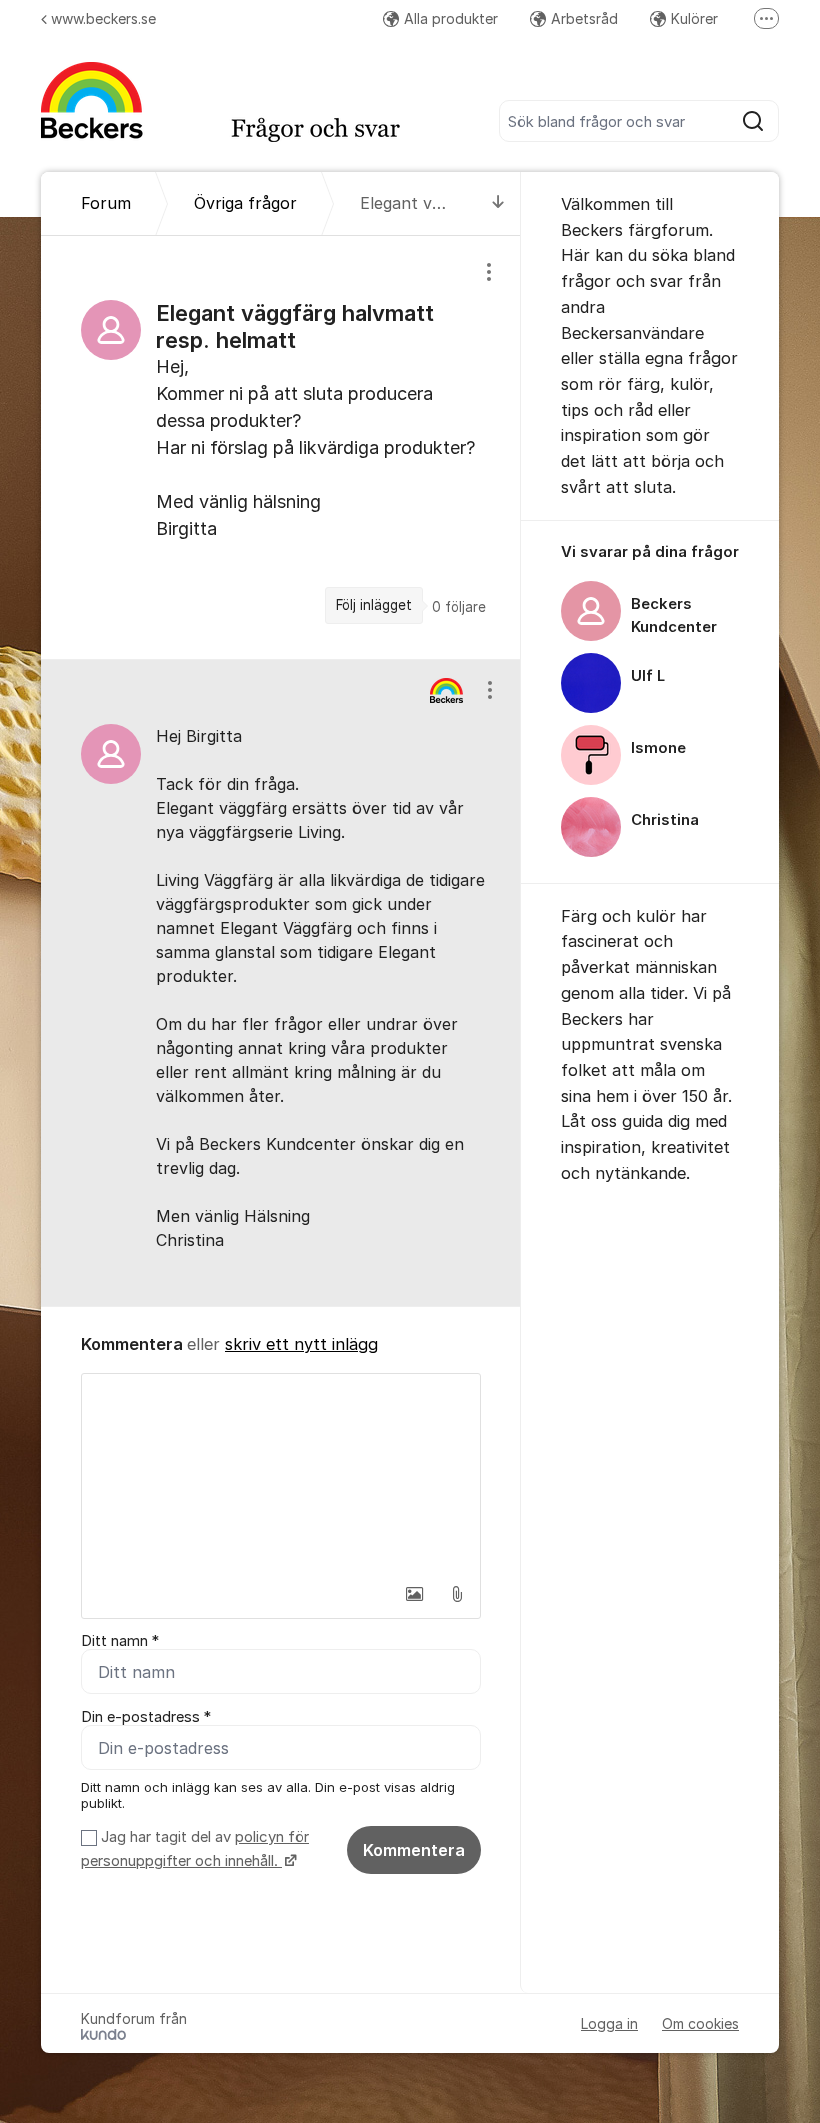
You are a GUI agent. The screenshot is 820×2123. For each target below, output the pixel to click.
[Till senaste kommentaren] (498, 203)
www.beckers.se (103, 18)
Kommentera (414, 1850)
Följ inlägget (374, 605)
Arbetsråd (584, 18)
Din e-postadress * (146, 1717)
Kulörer (694, 18)
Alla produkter (451, 18)
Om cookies (700, 2023)
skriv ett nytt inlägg (301, 1344)
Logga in (609, 2023)
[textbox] (281, 1474)
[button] (415, 1594)
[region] (281, 447)
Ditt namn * (120, 1641)
